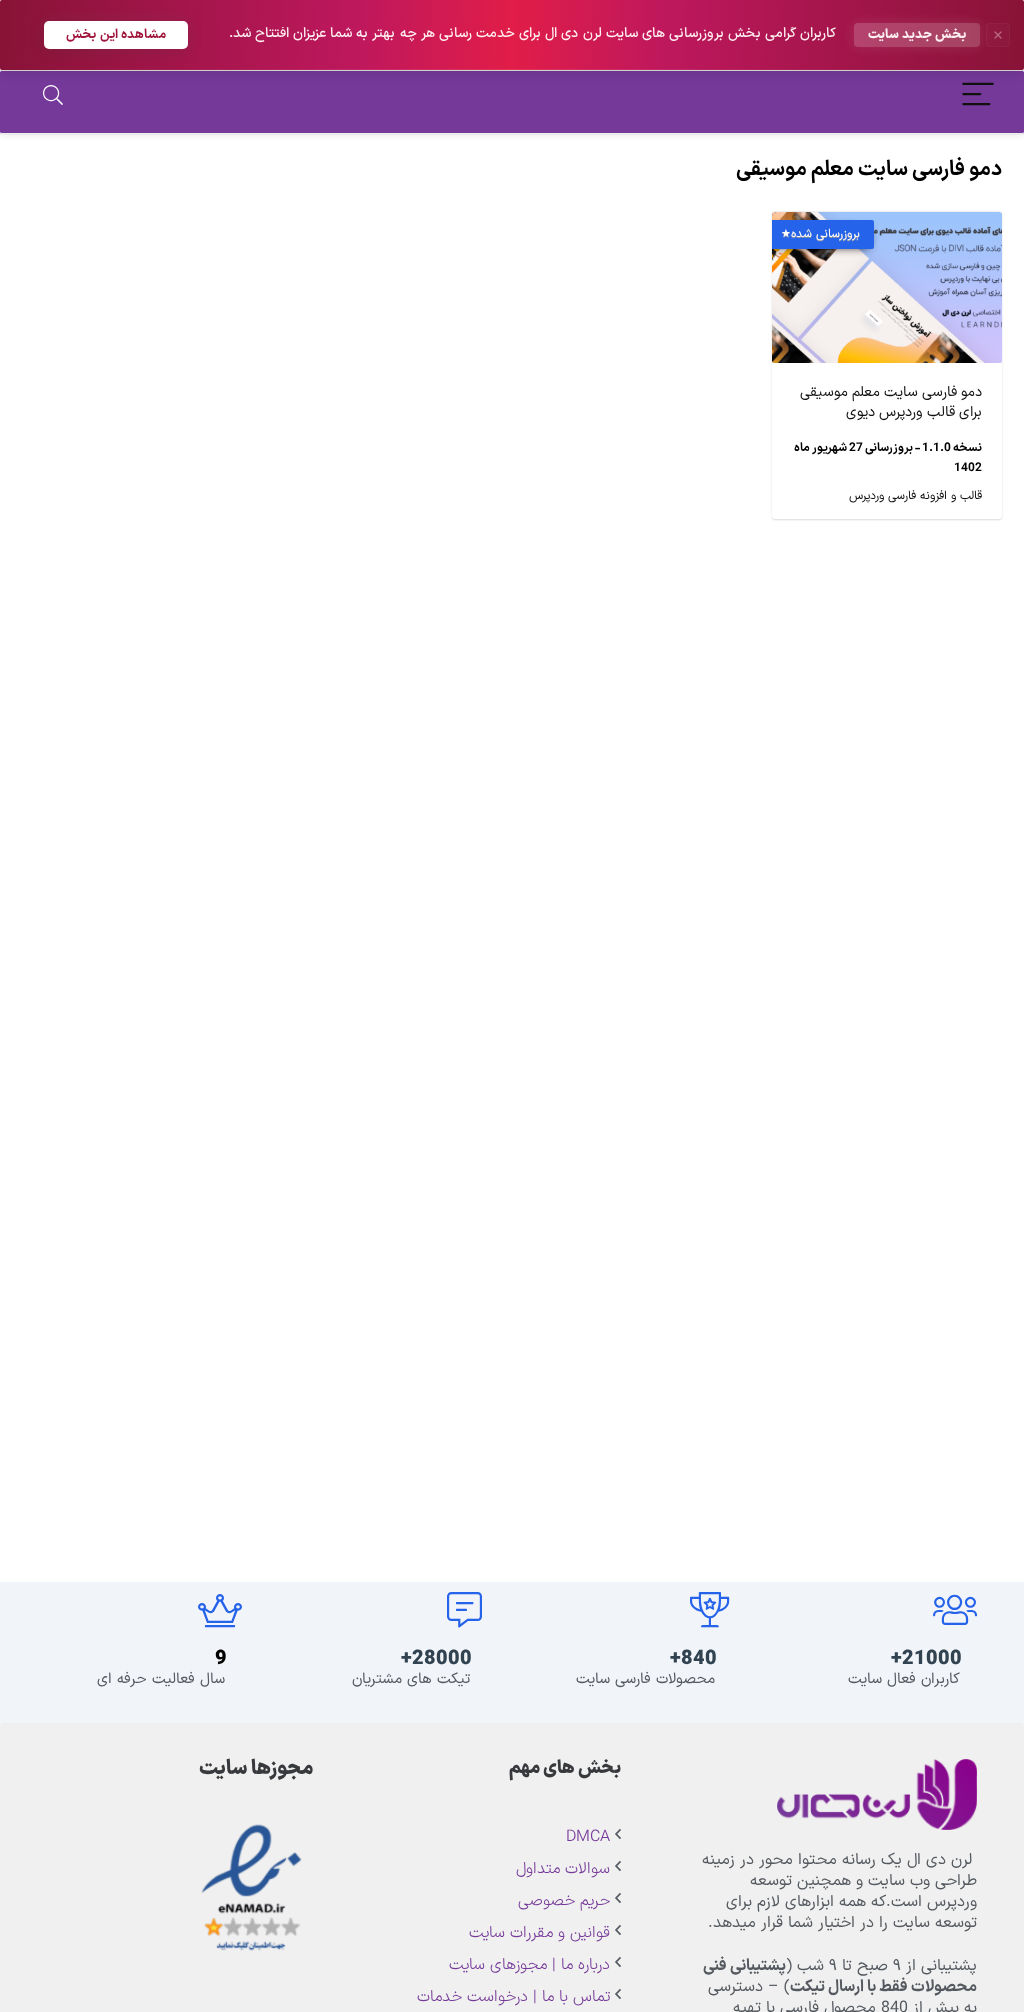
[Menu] (978, 97)
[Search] (53, 97)
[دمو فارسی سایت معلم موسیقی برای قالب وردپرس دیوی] (887, 226)
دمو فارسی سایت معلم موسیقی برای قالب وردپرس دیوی (891, 402)
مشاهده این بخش (116, 34)
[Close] (998, 35)
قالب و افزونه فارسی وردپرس (915, 496)
